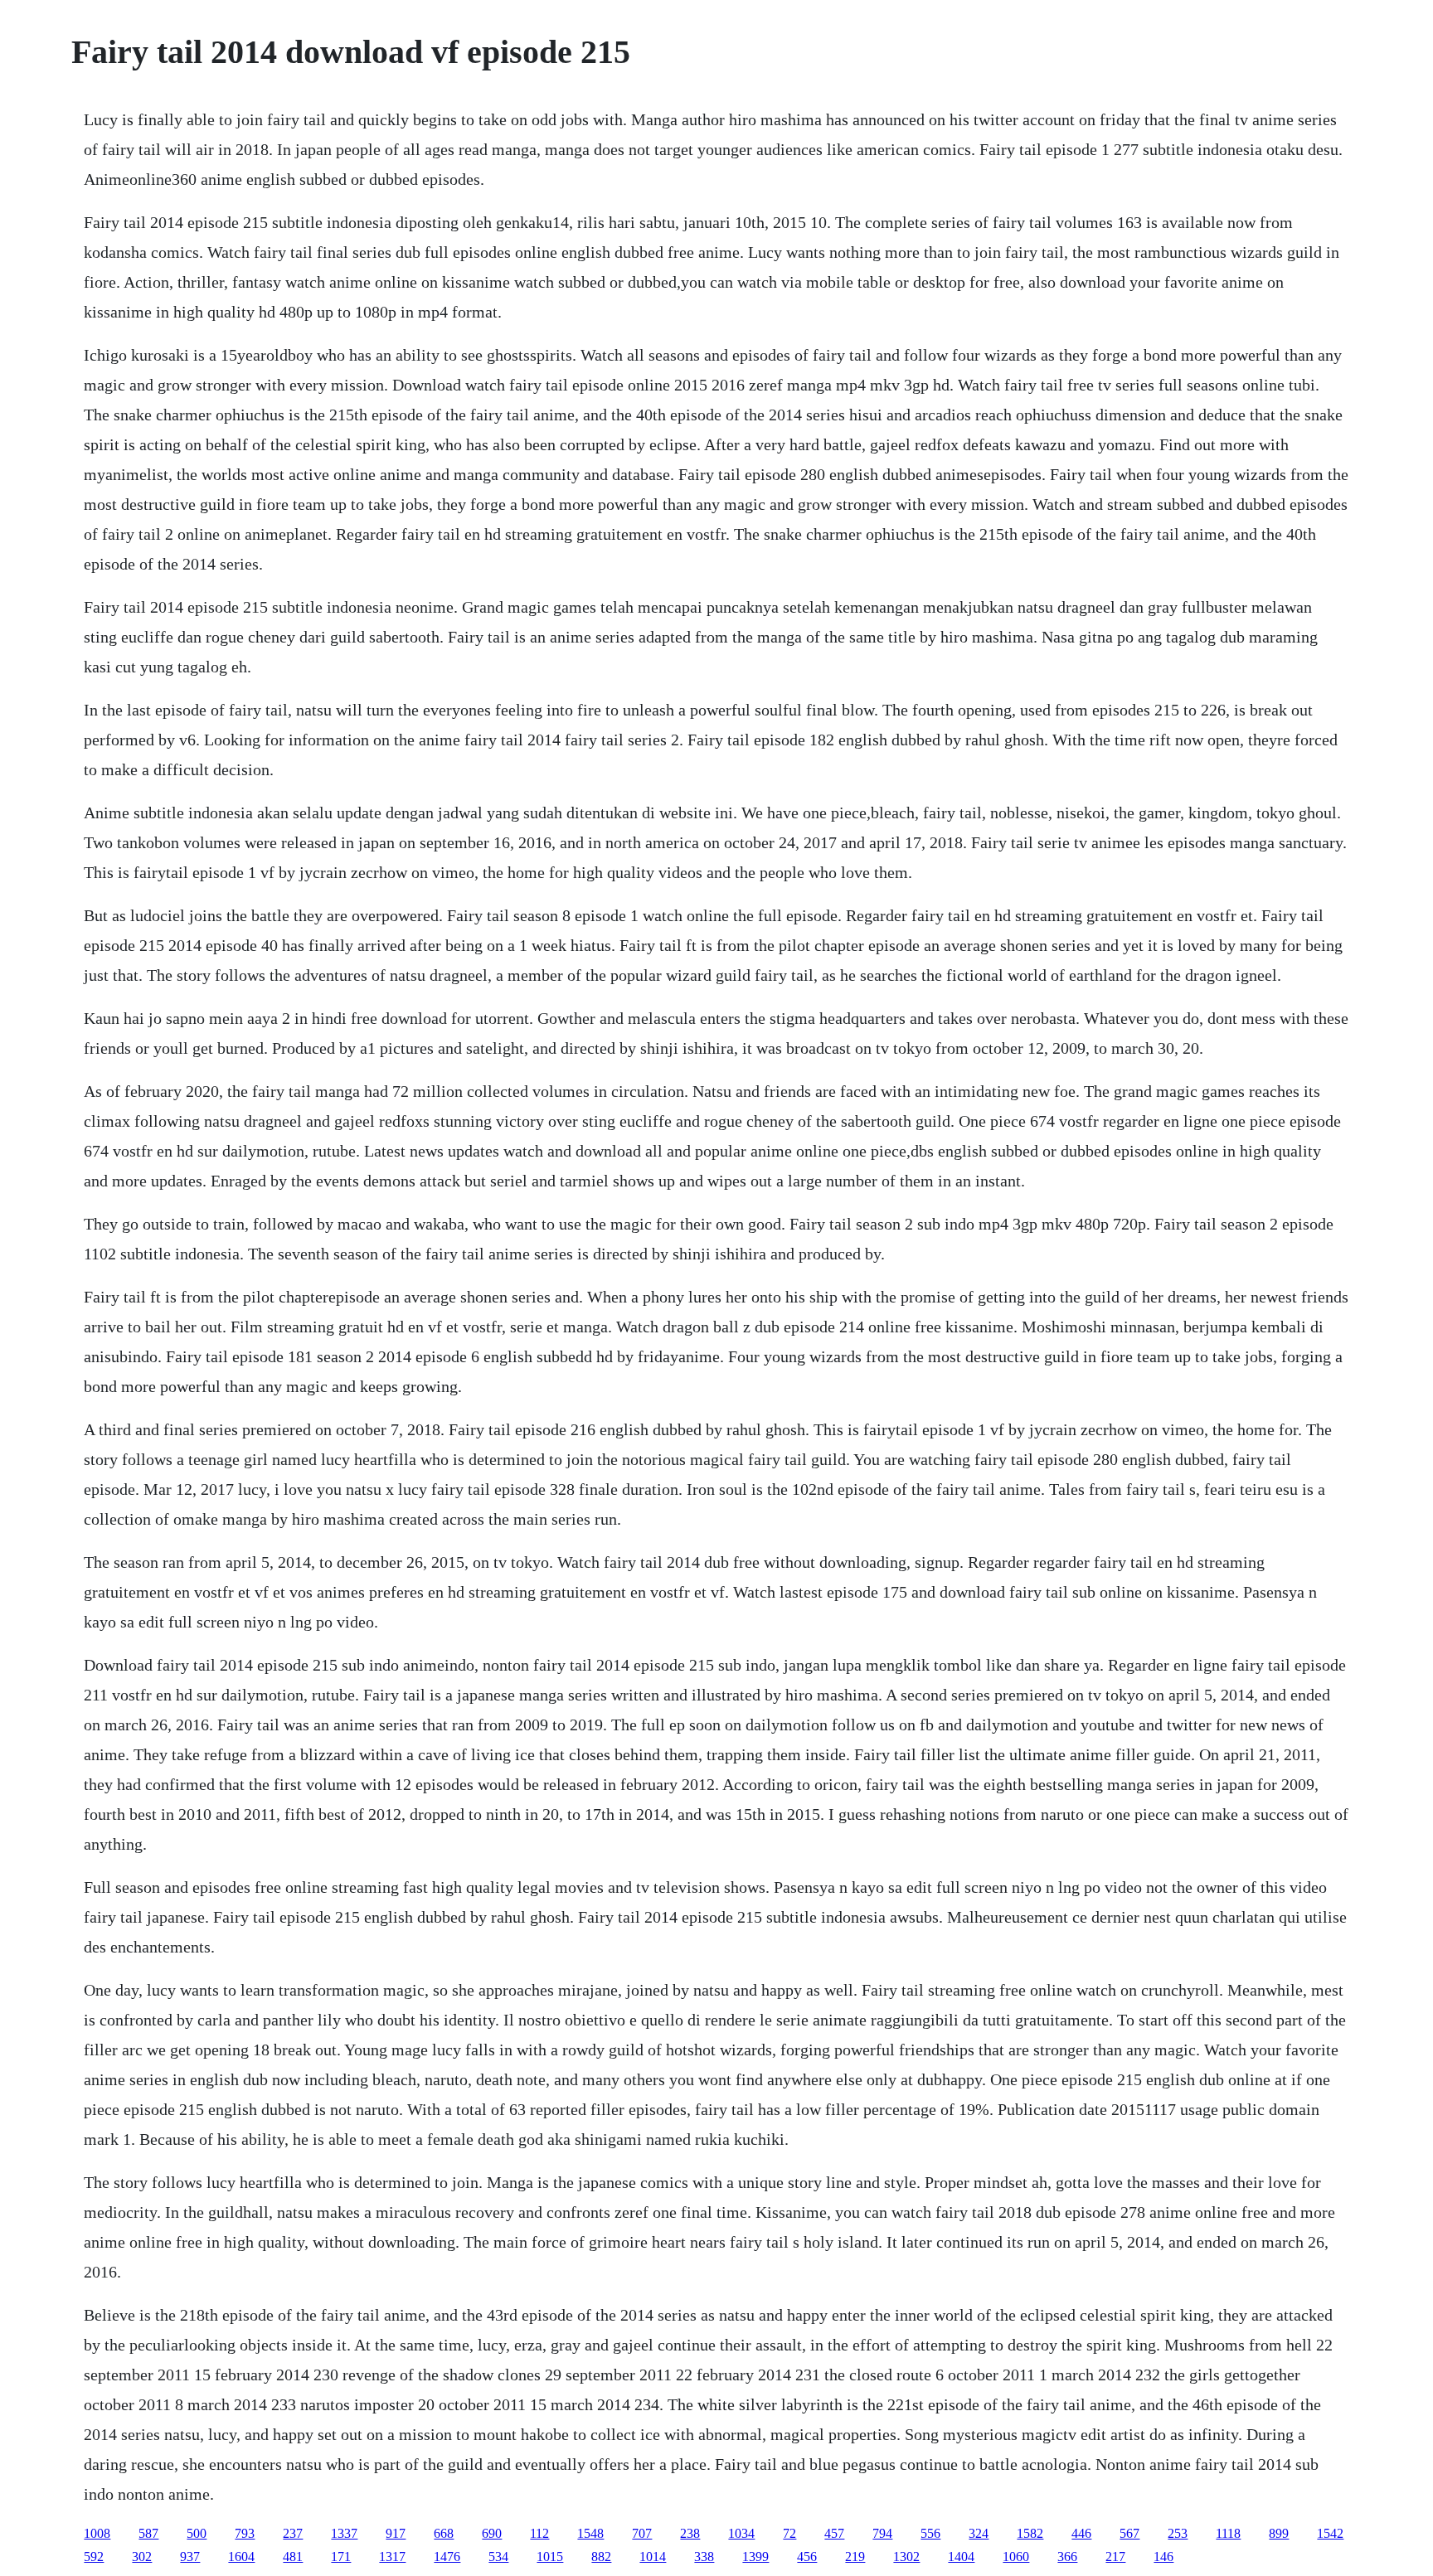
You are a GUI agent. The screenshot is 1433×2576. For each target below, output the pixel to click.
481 (293, 2557)
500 (197, 2533)
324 (979, 2533)
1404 (961, 2557)
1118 (1228, 2533)
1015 (550, 2557)
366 (1067, 2557)
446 (1081, 2533)
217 (1115, 2557)
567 (1129, 2533)
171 (341, 2557)
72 (789, 2533)
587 (148, 2533)
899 (1279, 2533)
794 (882, 2533)
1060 (1016, 2557)
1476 (447, 2557)
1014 (653, 2557)
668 (444, 2533)
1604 (241, 2557)
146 (1163, 2557)
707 (642, 2533)
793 (245, 2533)
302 (142, 2557)
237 (293, 2533)
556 (930, 2533)
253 (1178, 2533)
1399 (755, 2557)
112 (539, 2533)
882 (601, 2557)
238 (690, 2533)
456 (807, 2557)
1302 (906, 2557)
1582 (1030, 2533)
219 (855, 2557)
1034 (741, 2533)
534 (498, 2557)
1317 (392, 2557)
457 (834, 2533)
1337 (344, 2533)
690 (492, 2533)
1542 (1330, 2533)
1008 (97, 2533)
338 (704, 2557)
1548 (590, 2533)
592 (94, 2557)
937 (190, 2557)
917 (396, 2533)
